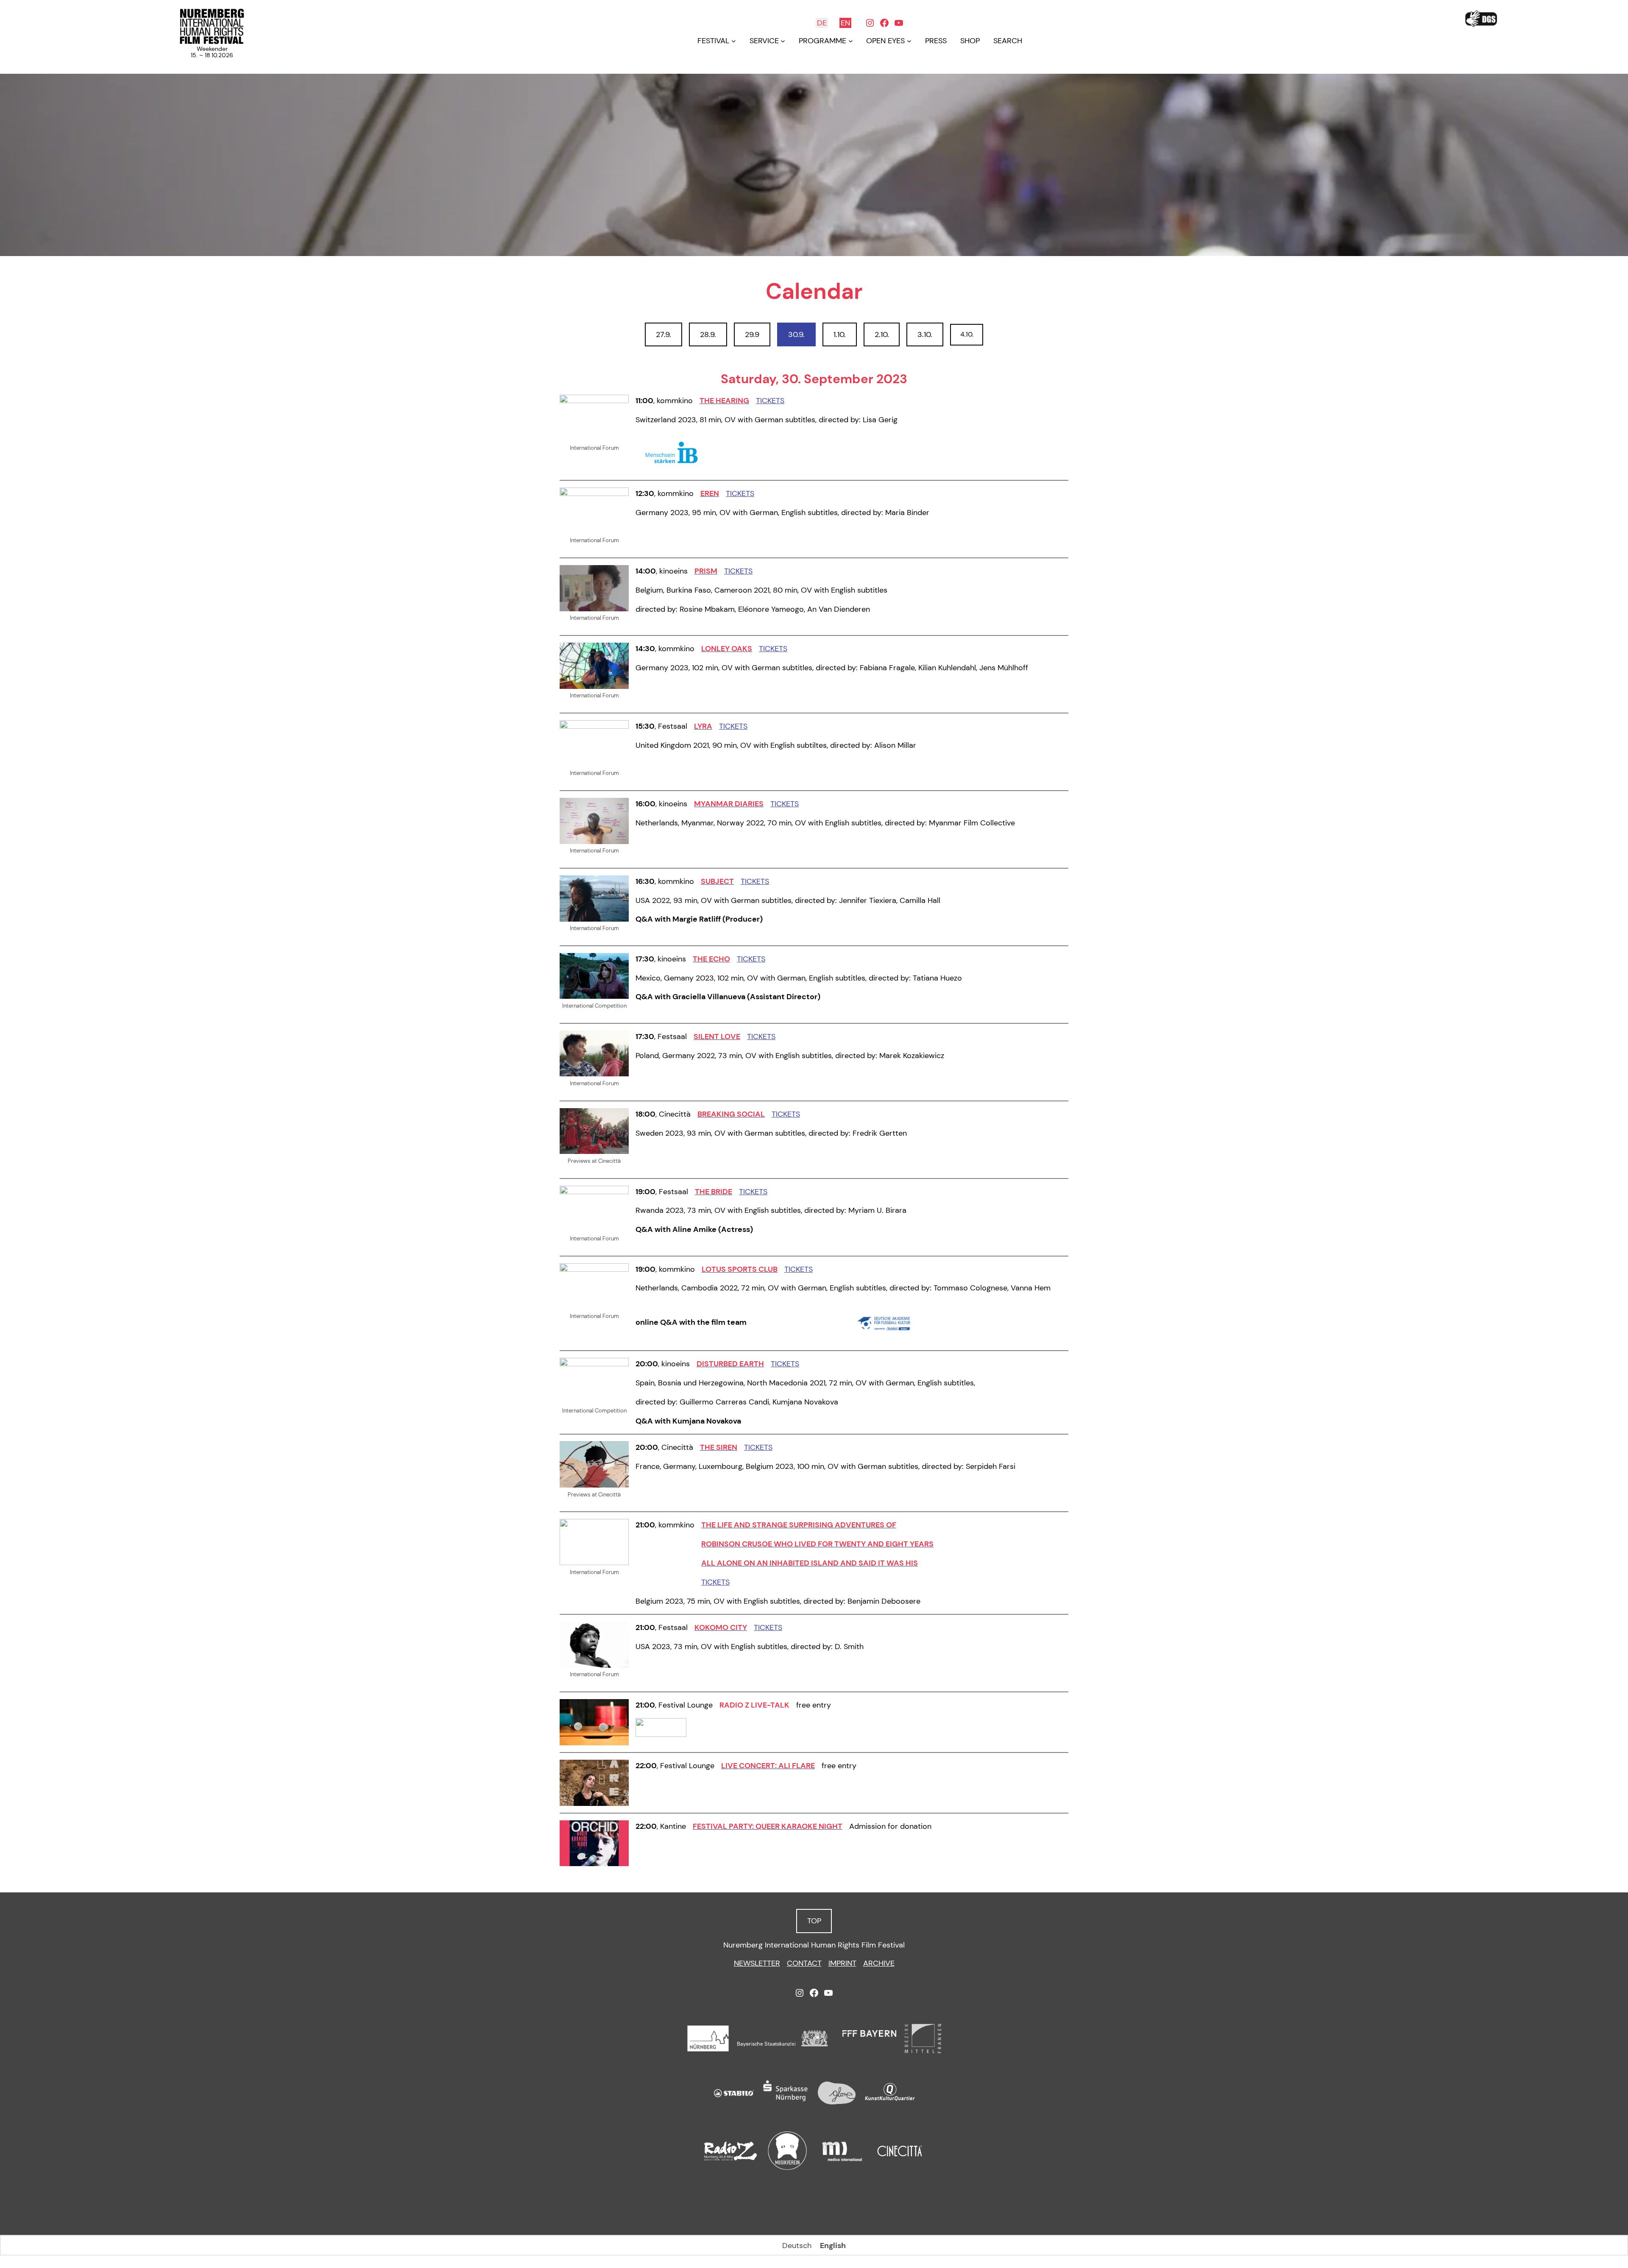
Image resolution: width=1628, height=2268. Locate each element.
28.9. (708, 334)
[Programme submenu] (851, 41)
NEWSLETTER (757, 1963)
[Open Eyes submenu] (909, 41)
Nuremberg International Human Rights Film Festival (814, 1945)
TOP (814, 1921)
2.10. (882, 334)
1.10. (840, 334)
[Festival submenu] (734, 41)
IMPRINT (842, 1963)
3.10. (925, 334)
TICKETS (770, 401)
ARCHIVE (879, 1963)
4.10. (967, 334)
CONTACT (804, 1963)
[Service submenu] (783, 41)
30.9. (796, 334)
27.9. (663, 334)
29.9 (752, 334)
